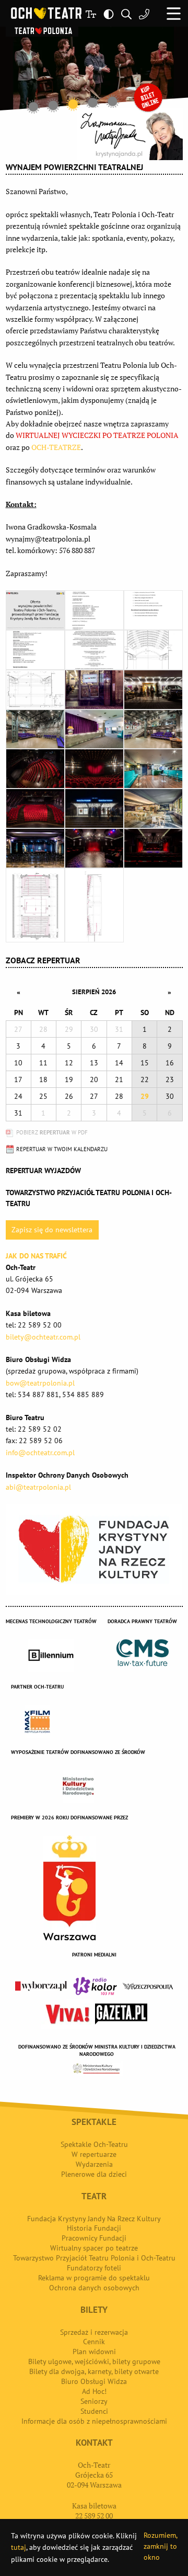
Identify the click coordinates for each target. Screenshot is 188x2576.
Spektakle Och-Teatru (94, 2144)
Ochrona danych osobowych (94, 2288)
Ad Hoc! (94, 2391)
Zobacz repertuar (43, 960)
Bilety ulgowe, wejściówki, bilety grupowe (94, 2361)
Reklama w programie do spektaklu (94, 2278)
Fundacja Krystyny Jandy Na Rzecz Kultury (94, 2219)
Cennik (94, 2342)
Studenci (94, 2411)
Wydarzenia (94, 2164)
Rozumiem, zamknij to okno (160, 2546)
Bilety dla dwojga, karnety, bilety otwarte (94, 2371)
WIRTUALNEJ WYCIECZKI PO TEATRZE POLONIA (97, 435)
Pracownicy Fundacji (94, 2238)
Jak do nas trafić (36, 1256)
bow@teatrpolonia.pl (40, 1383)
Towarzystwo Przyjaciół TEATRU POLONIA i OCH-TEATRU (89, 1198)
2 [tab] (53, 105)
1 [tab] (33, 107)
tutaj (19, 2547)
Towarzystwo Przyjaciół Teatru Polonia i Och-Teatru (94, 2258)
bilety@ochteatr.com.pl (43, 1337)
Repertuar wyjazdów (43, 1171)
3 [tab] (73, 104)
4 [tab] (93, 103)
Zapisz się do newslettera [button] (52, 1230)
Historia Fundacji (94, 2228)
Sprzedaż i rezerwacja (94, 2332)
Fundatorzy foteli (94, 2268)
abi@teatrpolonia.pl (38, 1487)
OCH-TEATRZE (56, 447)
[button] (174, 13)
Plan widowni (94, 2352)
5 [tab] (113, 101)
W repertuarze (94, 2154)
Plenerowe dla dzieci (94, 2174)
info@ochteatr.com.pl (40, 1453)
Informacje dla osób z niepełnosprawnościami (94, 2421)
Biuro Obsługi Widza (94, 2381)
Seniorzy (94, 2401)
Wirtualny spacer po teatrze (94, 2248)
